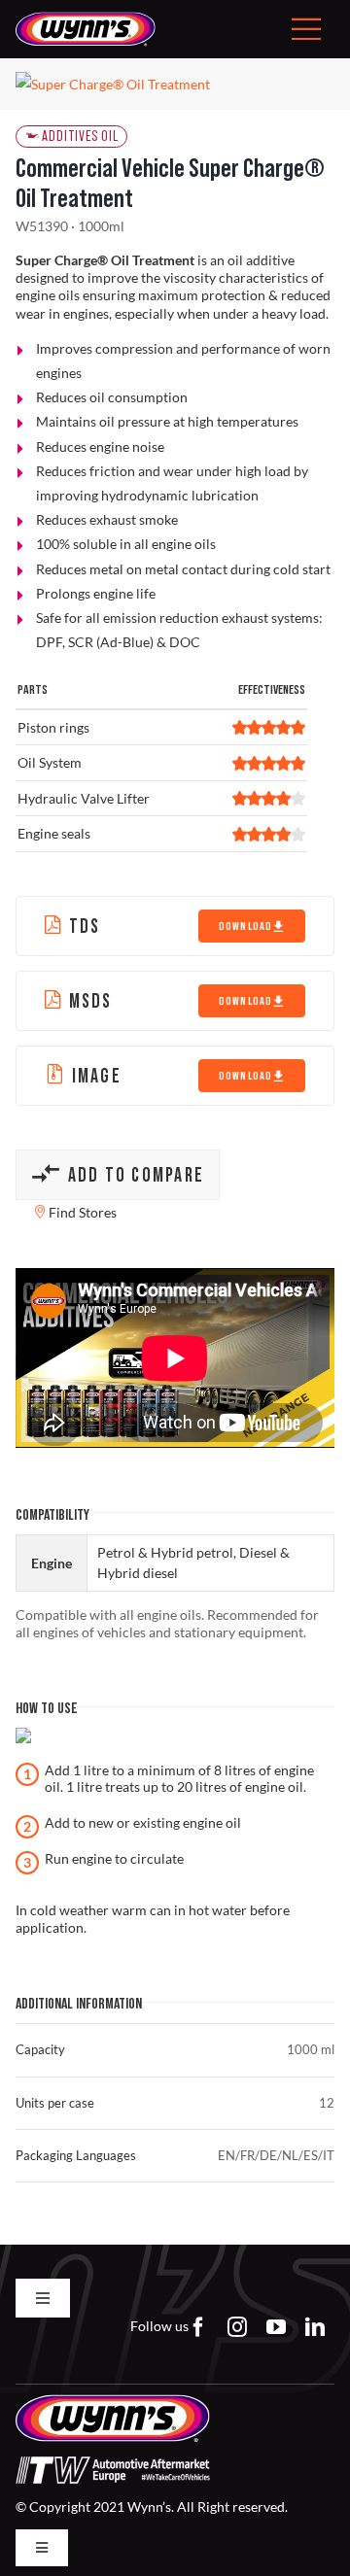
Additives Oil (80, 137)
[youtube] (276, 2327)
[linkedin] (315, 2327)
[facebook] (198, 2327)
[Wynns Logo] (86, 18)
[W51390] (175, 84)
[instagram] (237, 2327)
